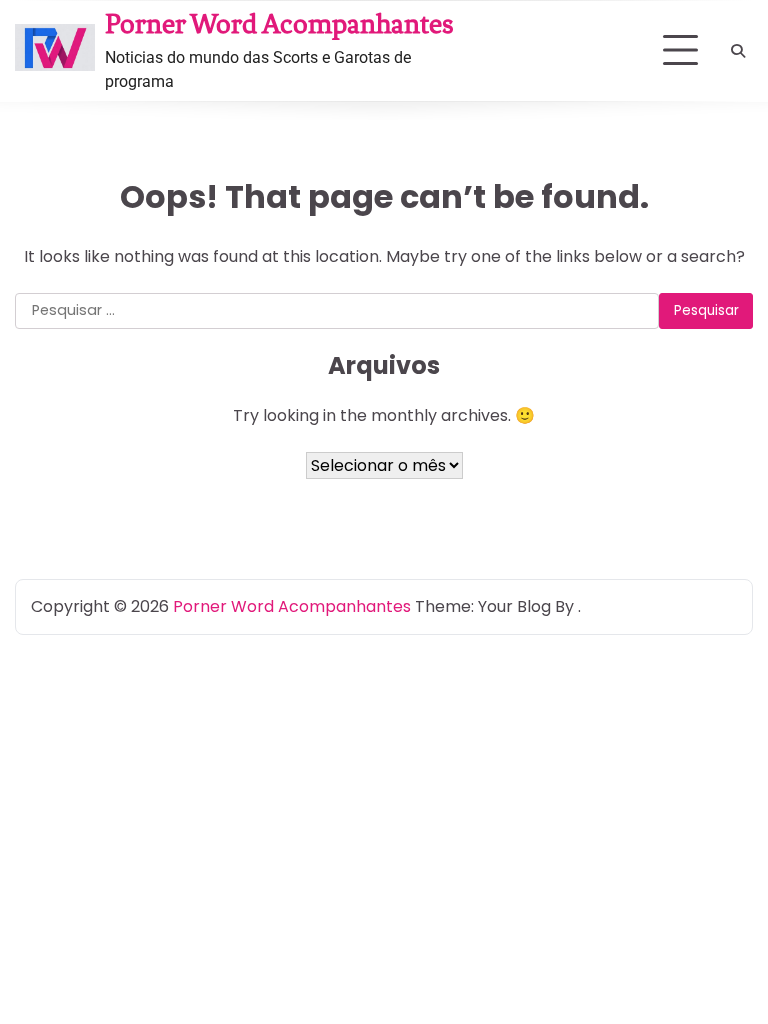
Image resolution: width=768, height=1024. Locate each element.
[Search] (738, 51)
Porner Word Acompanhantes (279, 24)
